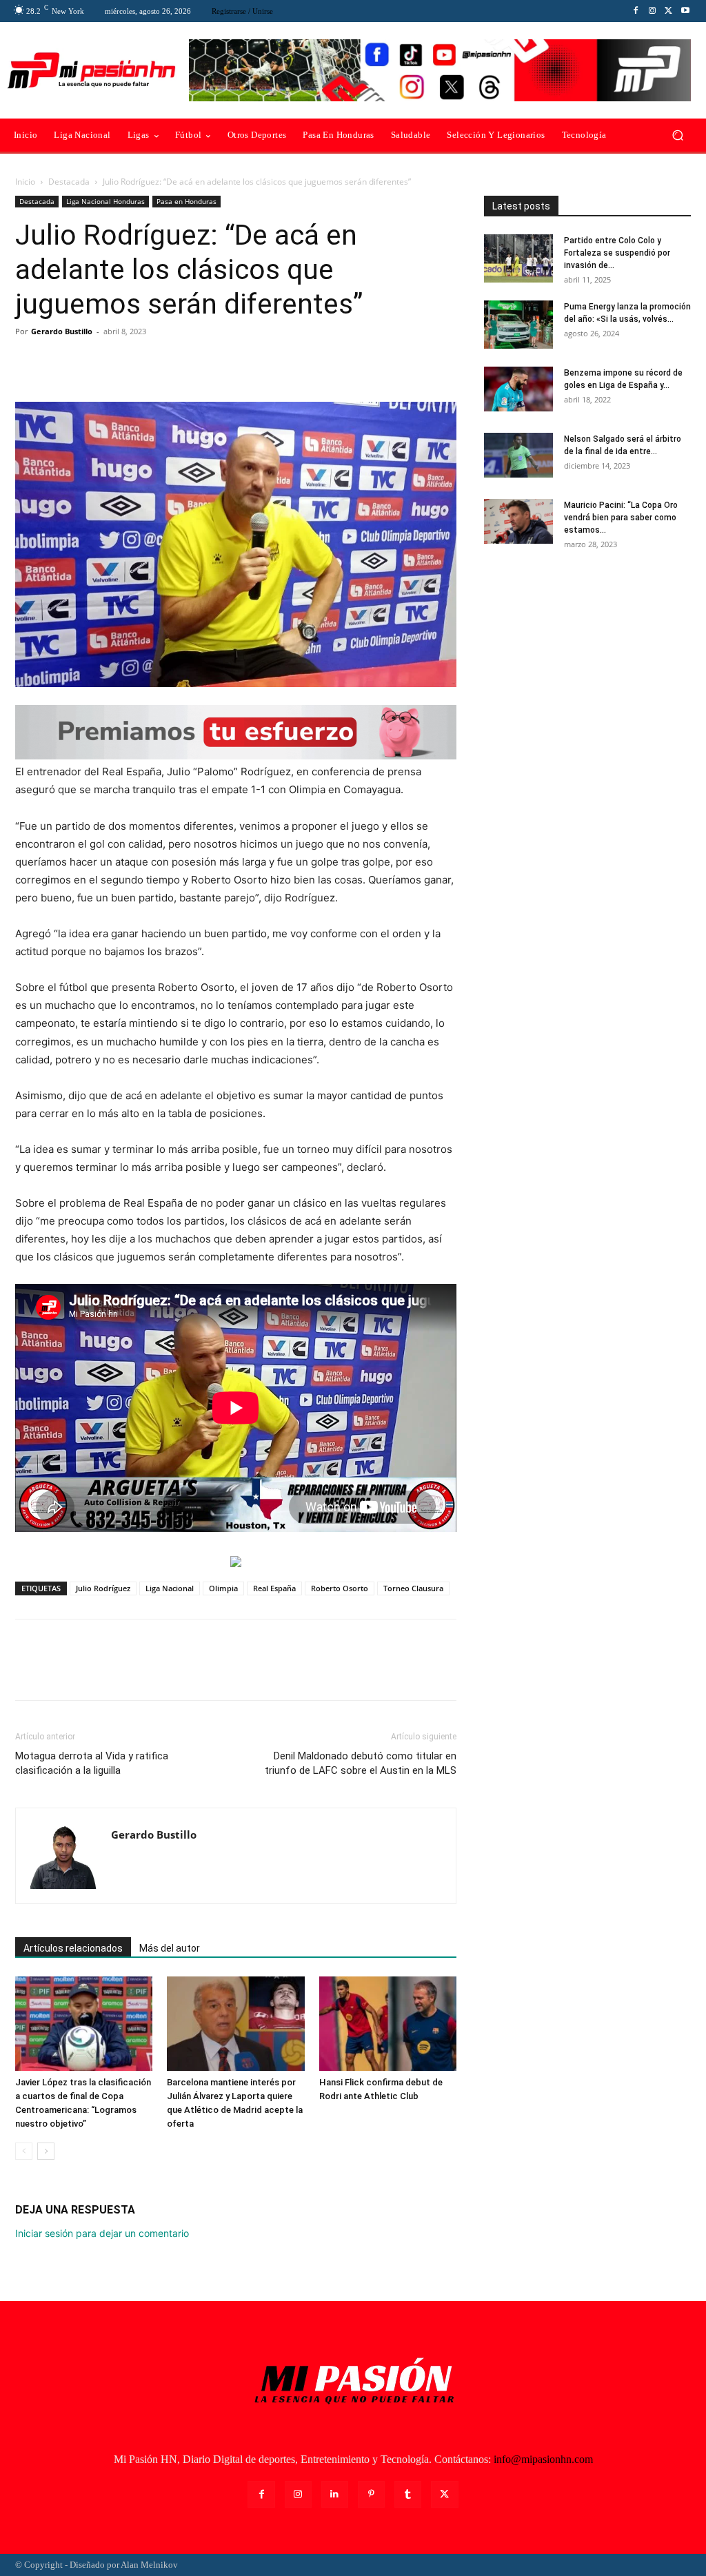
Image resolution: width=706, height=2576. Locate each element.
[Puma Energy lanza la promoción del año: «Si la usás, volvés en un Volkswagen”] (518, 325)
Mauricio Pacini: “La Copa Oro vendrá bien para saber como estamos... (621, 518)
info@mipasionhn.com (543, 2459)
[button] (677, 135)
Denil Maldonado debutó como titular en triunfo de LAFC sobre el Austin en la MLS (361, 1763)
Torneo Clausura (413, 1588)
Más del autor (170, 1948)
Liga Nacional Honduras (105, 201)
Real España (274, 1588)
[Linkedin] (335, 2494)
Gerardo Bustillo (62, 331)
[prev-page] (24, 2151)
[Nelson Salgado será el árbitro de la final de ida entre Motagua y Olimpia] (518, 455)
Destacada (69, 182)
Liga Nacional (170, 1588)
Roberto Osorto (340, 1588)
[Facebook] (636, 11)
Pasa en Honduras (186, 201)
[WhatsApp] (124, 362)
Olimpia (223, 1588)
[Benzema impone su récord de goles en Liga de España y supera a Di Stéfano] (518, 389)
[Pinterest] (92, 362)
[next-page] (46, 2151)
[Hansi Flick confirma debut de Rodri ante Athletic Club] (388, 2024)
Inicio (25, 182)
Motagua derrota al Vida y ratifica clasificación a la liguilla (92, 1763)
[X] (669, 11)
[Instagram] (652, 11)
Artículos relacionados (73, 1948)
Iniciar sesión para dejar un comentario (102, 2233)
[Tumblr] (408, 2494)
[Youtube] (685, 11)
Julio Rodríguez (103, 1588)
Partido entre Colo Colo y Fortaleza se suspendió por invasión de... (617, 253)
